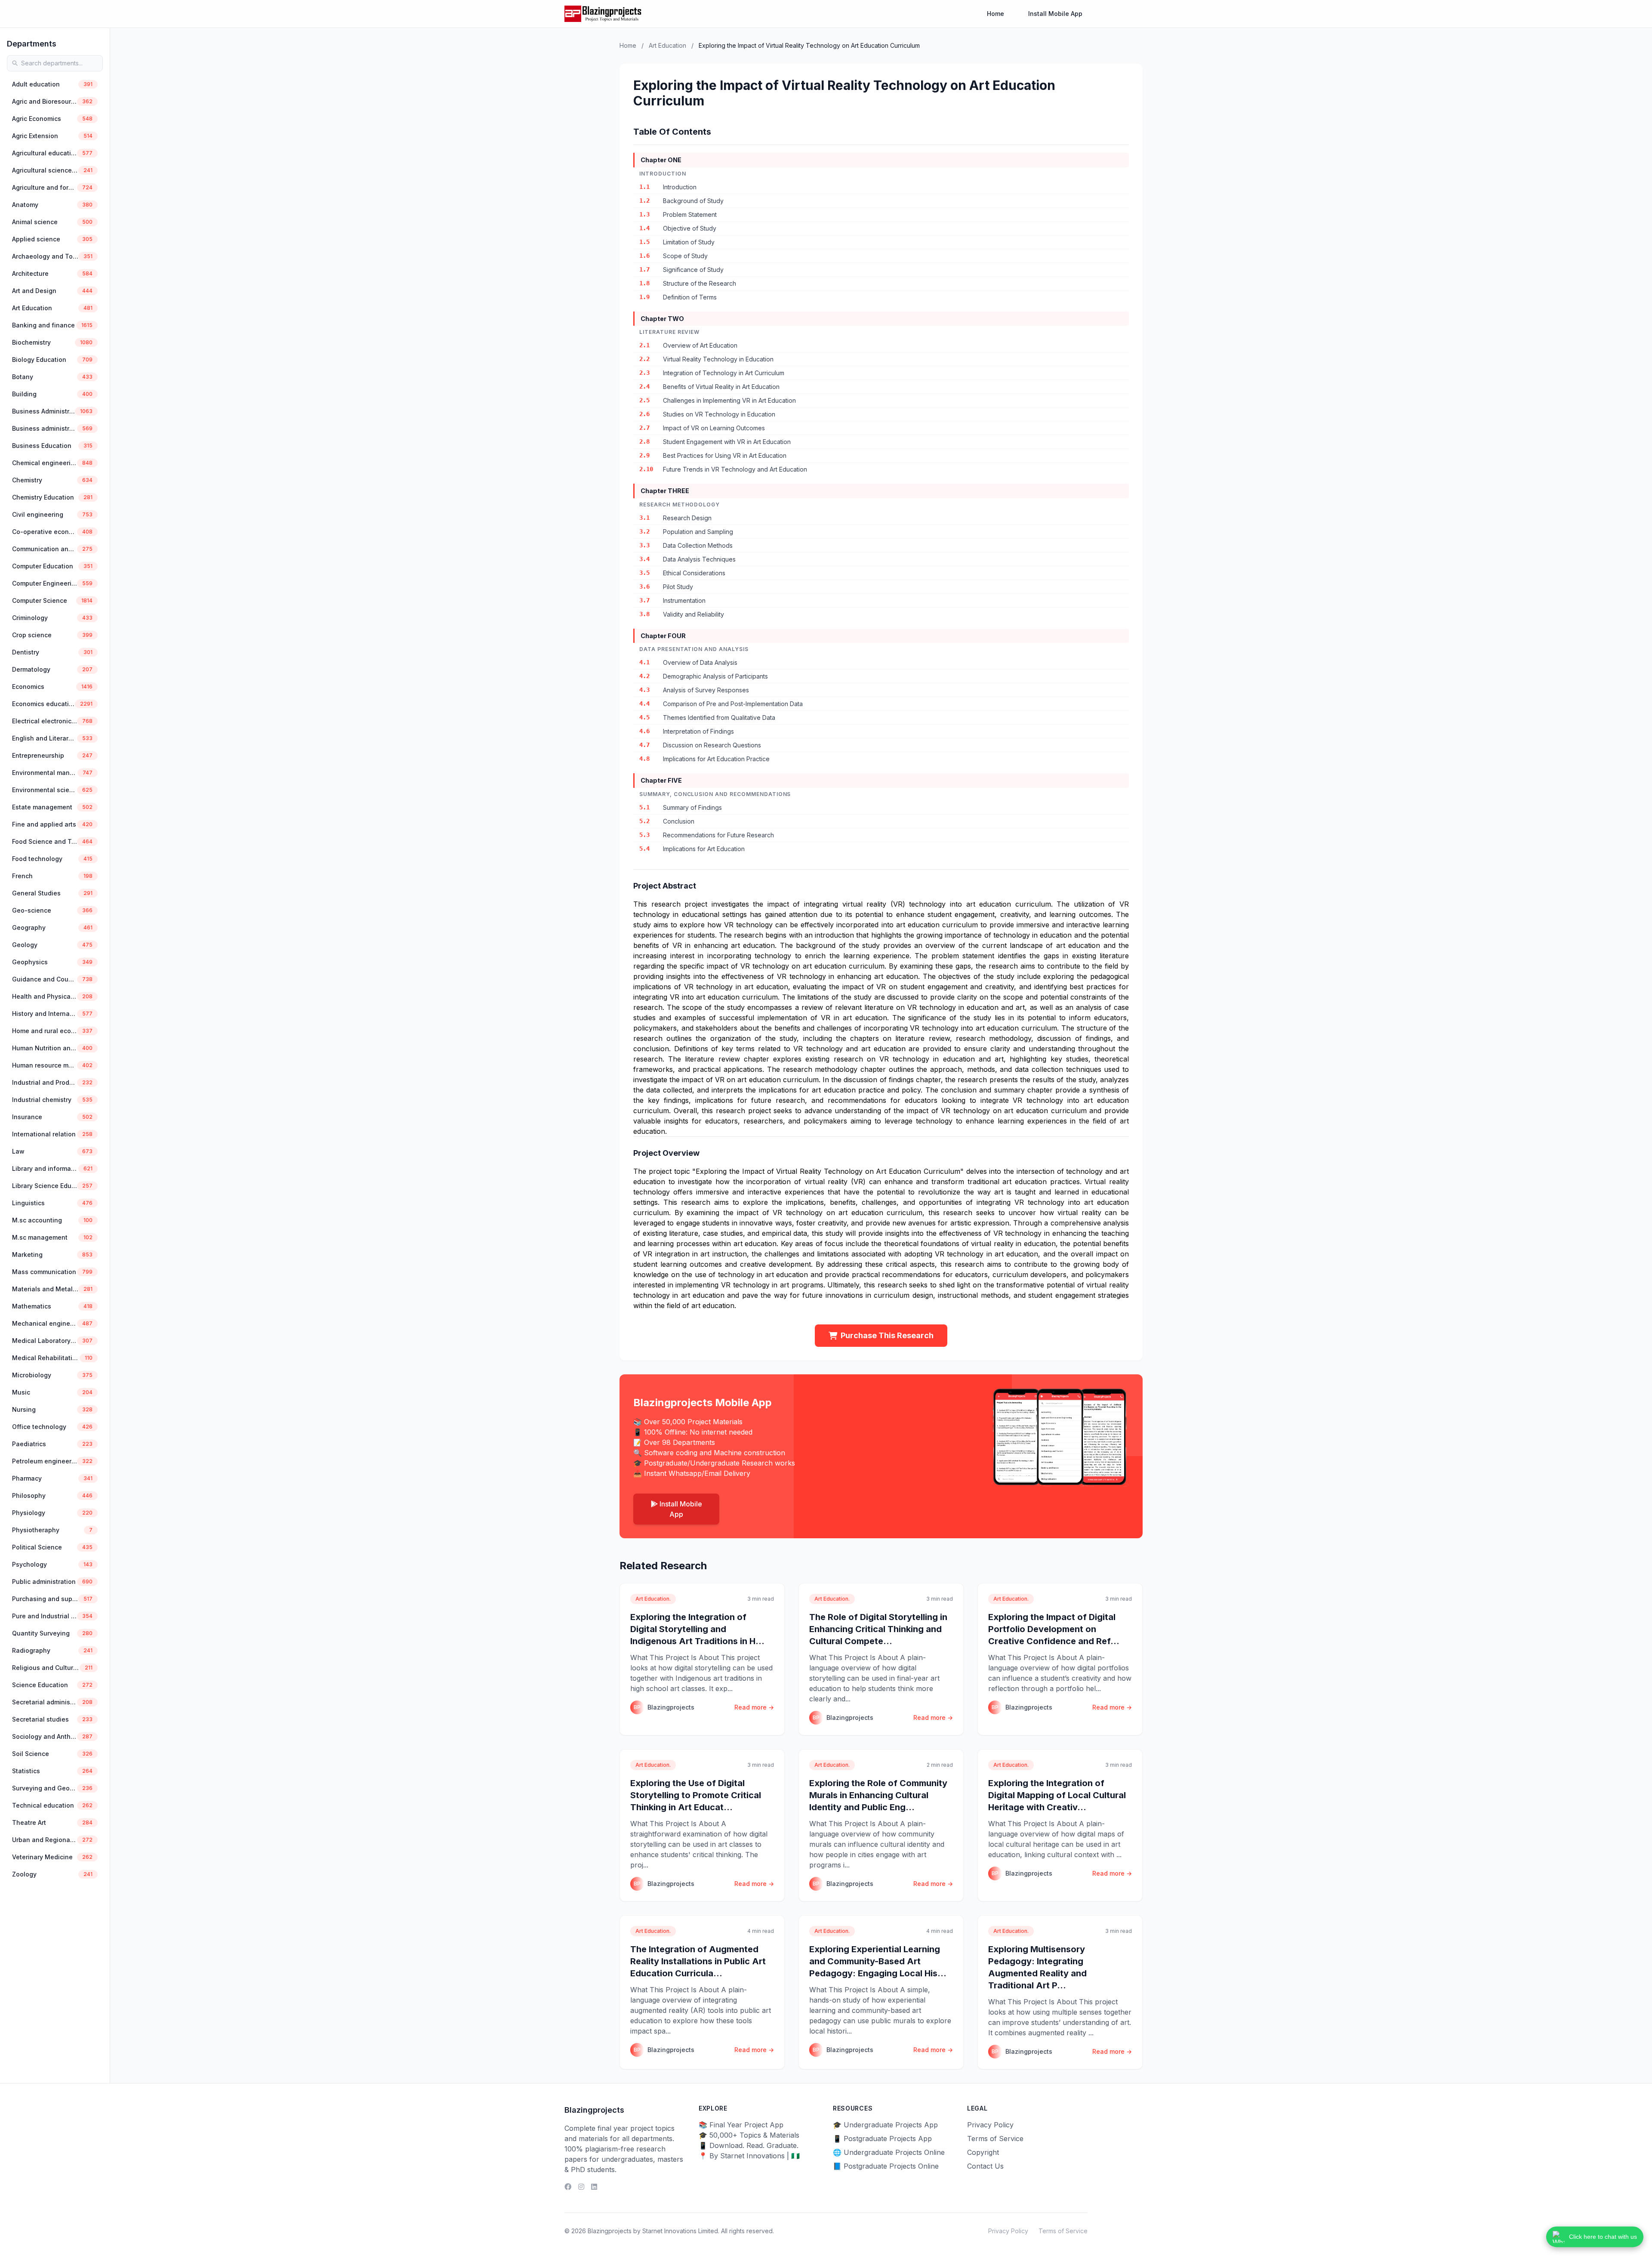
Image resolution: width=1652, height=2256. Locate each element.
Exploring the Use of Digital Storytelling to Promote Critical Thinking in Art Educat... (696, 1795)
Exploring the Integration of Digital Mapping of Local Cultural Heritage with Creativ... (1057, 1795)
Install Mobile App (1055, 14)
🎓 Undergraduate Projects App (885, 2125)
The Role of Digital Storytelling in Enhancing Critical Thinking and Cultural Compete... (878, 1629)
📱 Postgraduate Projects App (882, 2139)
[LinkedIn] (594, 2187)
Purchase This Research (887, 1335)
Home (996, 14)
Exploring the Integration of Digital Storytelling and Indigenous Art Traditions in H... (697, 1629)
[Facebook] (568, 2187)
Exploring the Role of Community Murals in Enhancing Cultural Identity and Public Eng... (878, 1795)
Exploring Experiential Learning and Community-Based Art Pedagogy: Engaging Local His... (878, 1961)
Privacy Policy (990, 2125)
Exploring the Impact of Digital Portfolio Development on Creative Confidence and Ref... (1054, 1629)
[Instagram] (581, 2187)
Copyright (983, 2152)
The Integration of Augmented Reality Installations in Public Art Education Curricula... (698, 1961)
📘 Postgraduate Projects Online (886, 2166)
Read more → (754, 1707)
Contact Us (985, 2166)
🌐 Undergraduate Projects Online (889, 2152)
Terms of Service (995, 2139)
